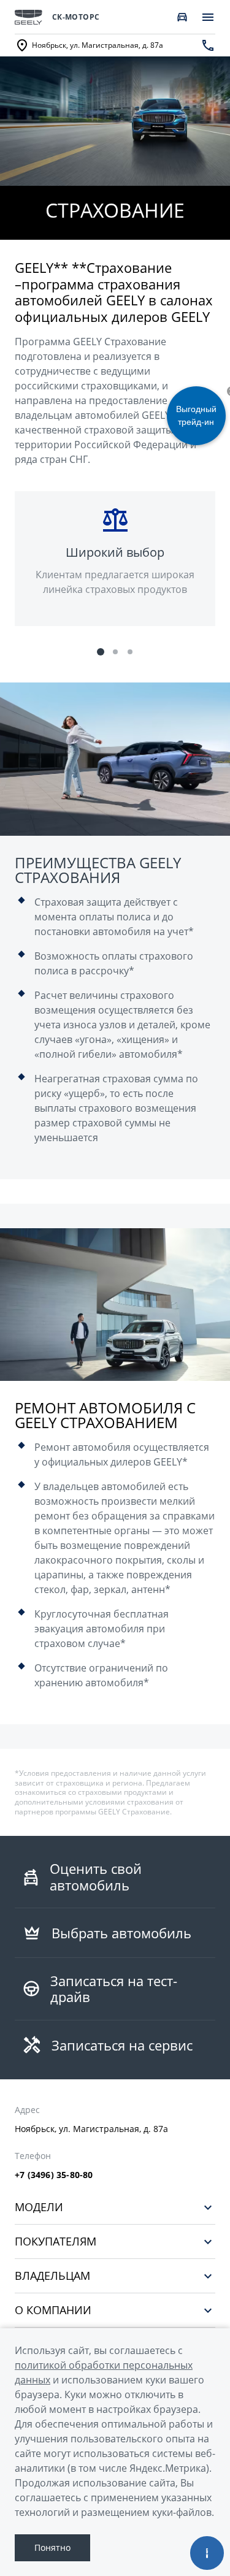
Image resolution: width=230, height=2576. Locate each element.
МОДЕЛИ (39, 2207)
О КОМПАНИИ (53, 2310)
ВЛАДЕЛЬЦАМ (52, 2276)
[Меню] (208, 17)
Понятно (52, 2547)
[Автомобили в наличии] (182, 17)
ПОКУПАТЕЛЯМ (56, 2242)
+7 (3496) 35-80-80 (54, 2175)
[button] (101, 652)
